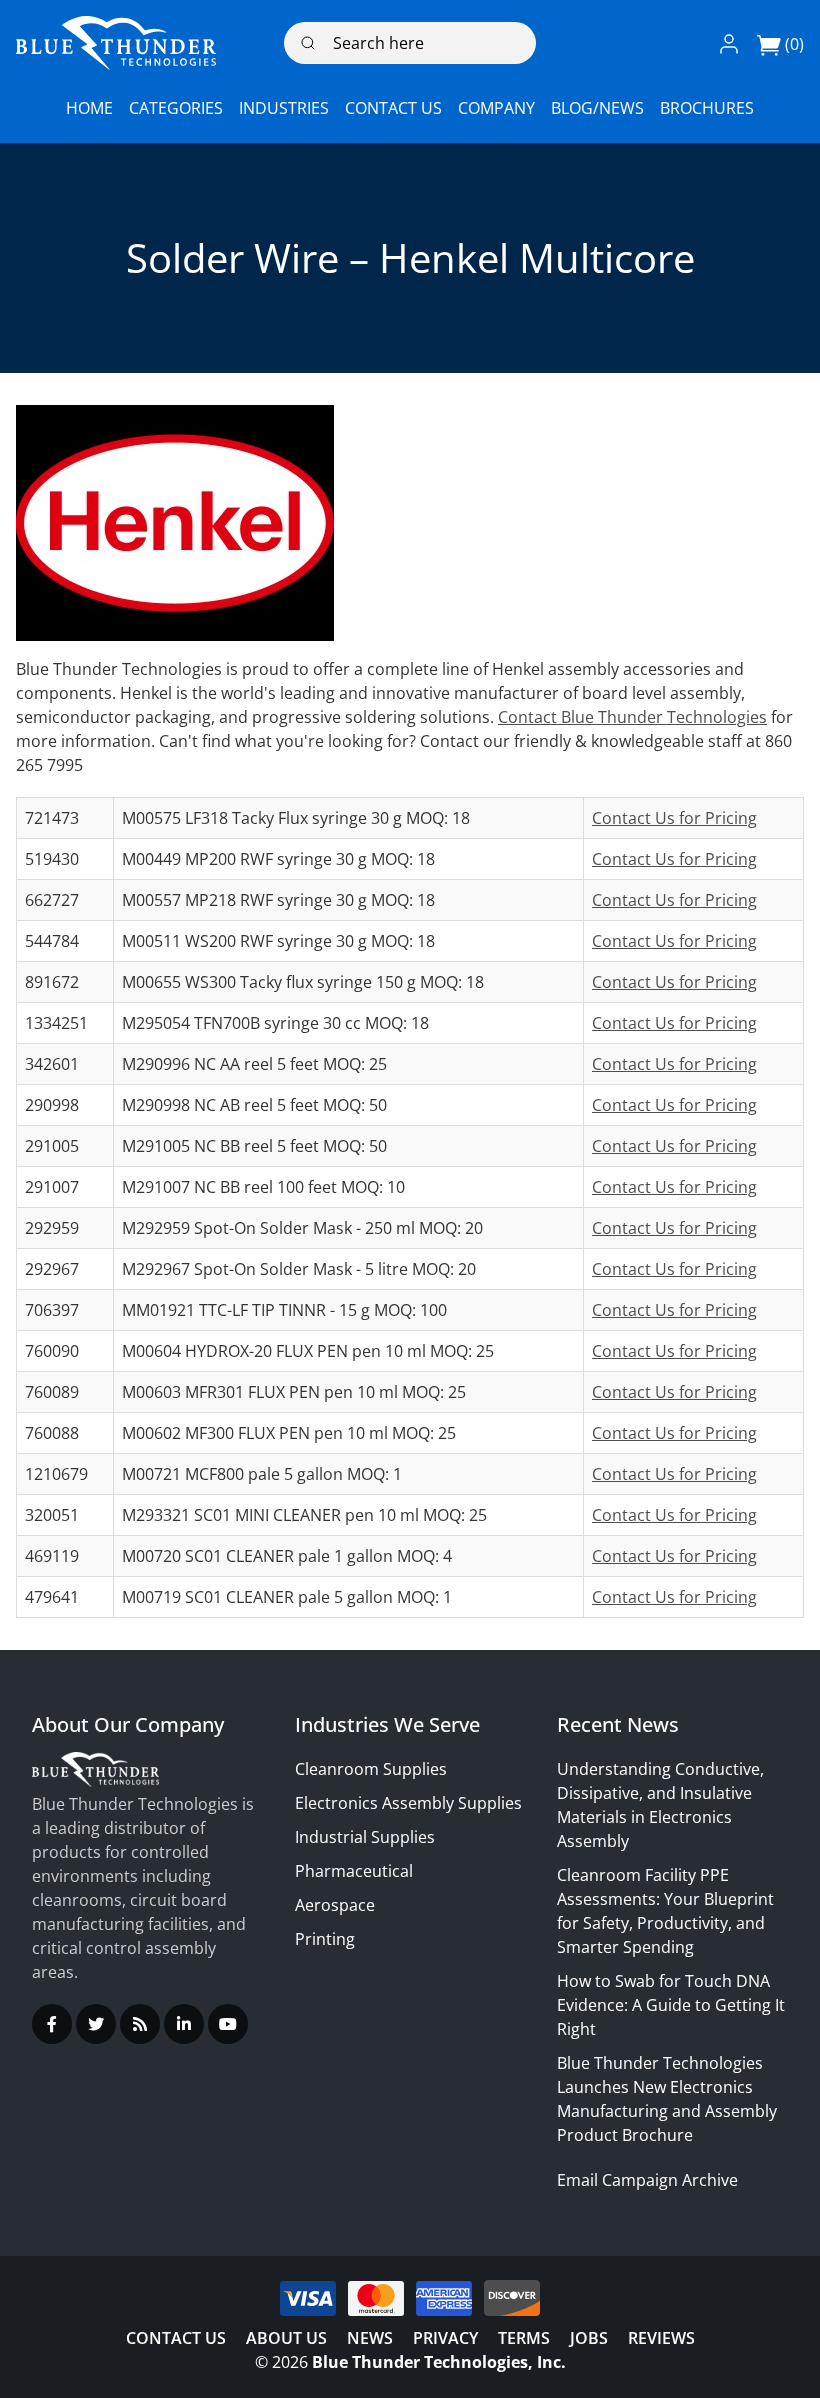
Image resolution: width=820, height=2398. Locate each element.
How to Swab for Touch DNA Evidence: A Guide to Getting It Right (671, 2005)
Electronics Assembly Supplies (408, 1803)
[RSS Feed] (140, 2024)
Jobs (589, 2338)
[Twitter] (96, 2024)
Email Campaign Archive (647, 2180)
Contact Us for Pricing (674, 818)
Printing (325, 1939)
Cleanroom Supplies (371, 1769)
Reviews (661, 2338)
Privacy (445, 2338)
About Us (286, 2338)
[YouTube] (228, 2024)
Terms (524, 2338)
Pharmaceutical (354, 1871)
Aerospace (335, 1905)
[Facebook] (52, 2024)
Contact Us (176, 2338)
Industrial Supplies (365, 1837)
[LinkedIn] (184, 2024)
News (370, 2338)
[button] (729, 43)
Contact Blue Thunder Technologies (632, 717)
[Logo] (116, 43)
